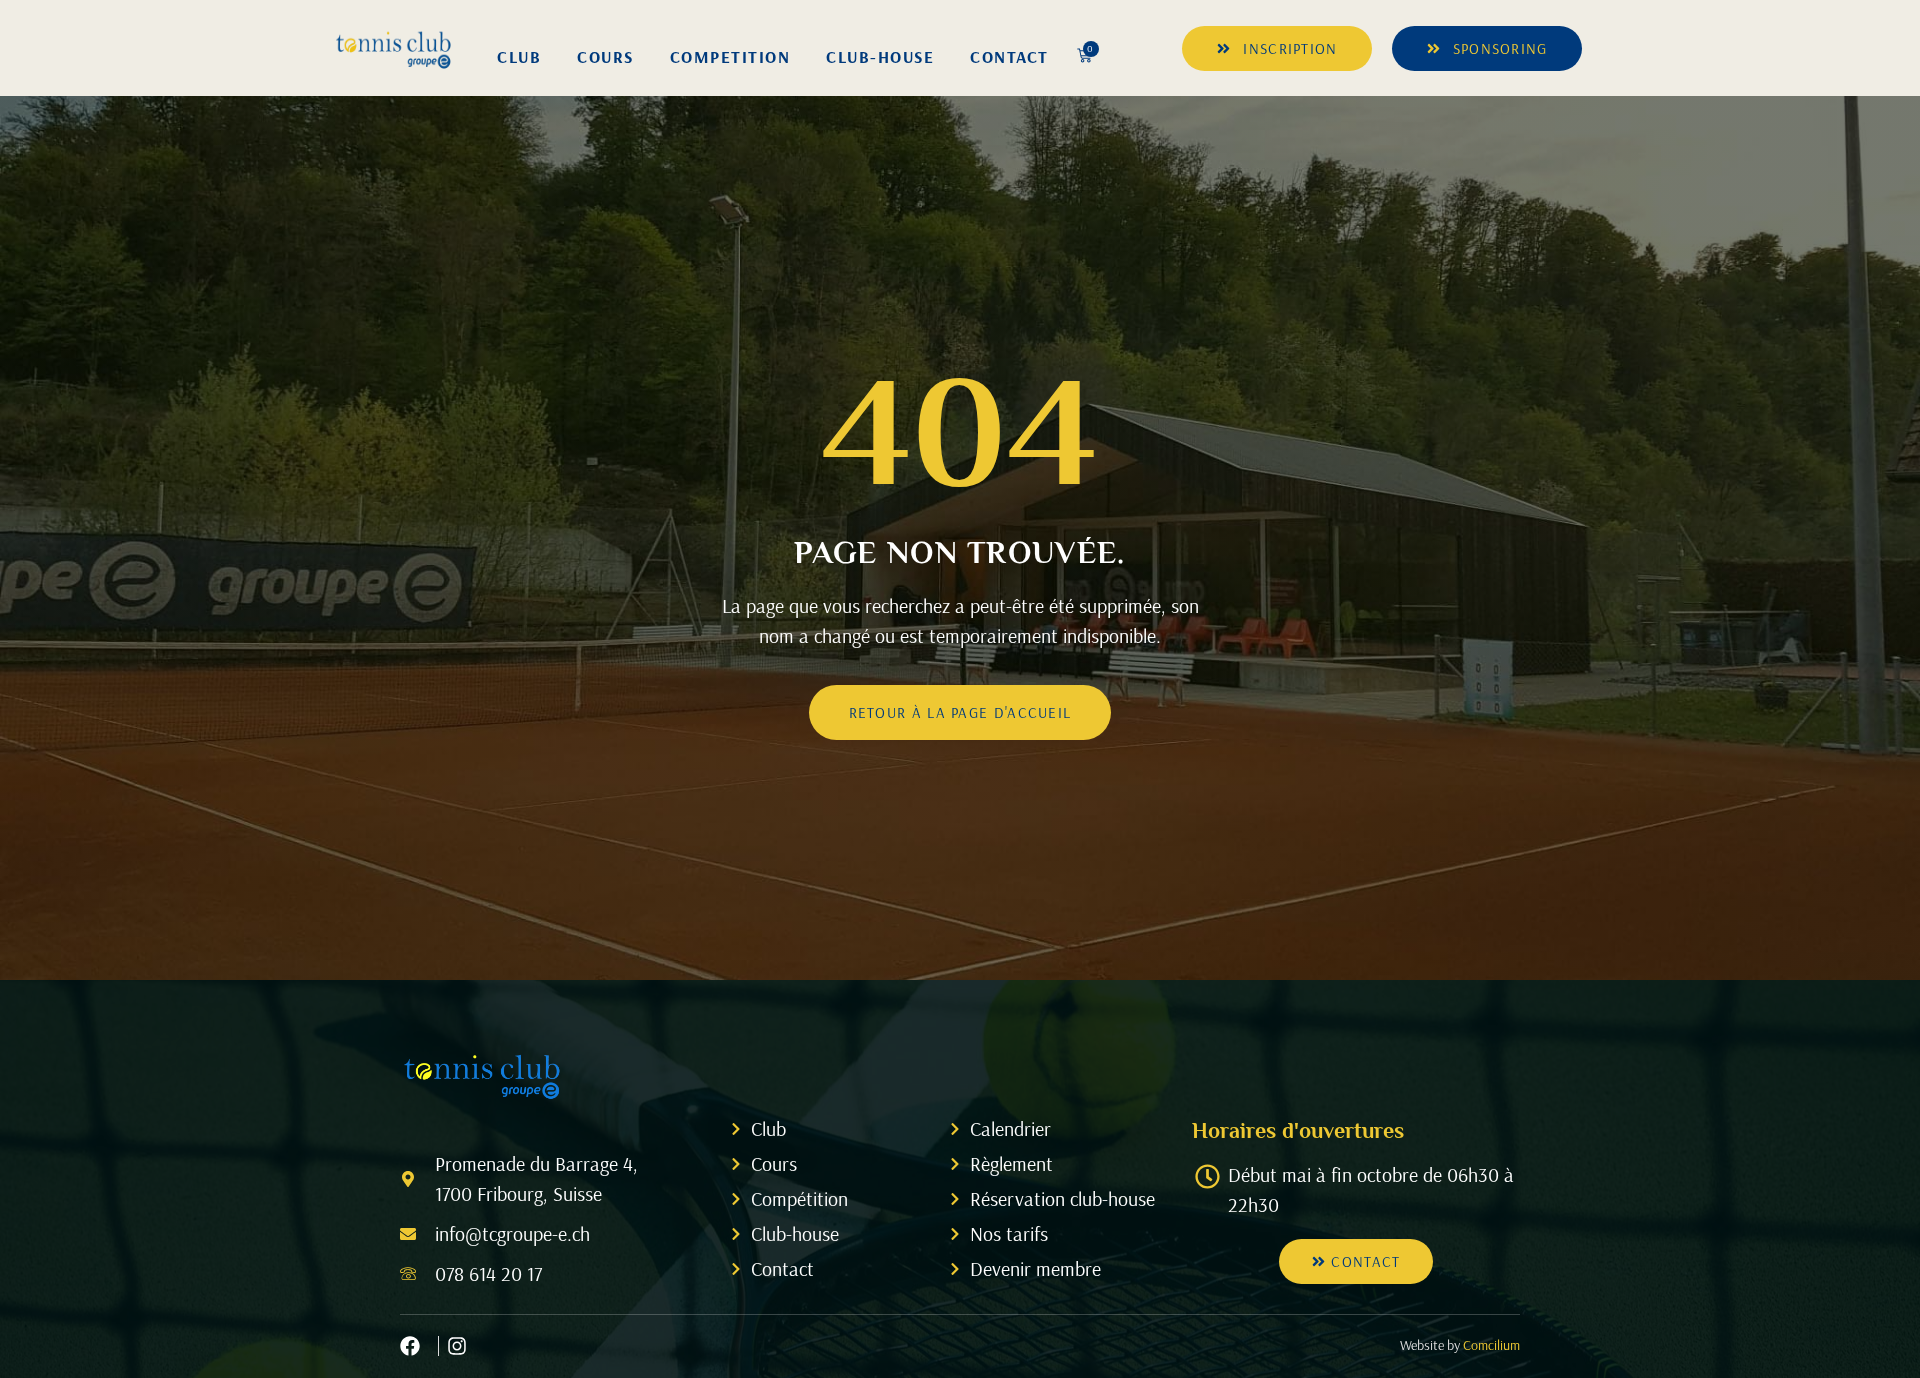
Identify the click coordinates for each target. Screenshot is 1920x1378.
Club (519, 56)
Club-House (880, 56)
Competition (730, 56)
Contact (1009, 56)
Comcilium (1491, 1345)
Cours (605, 56)
